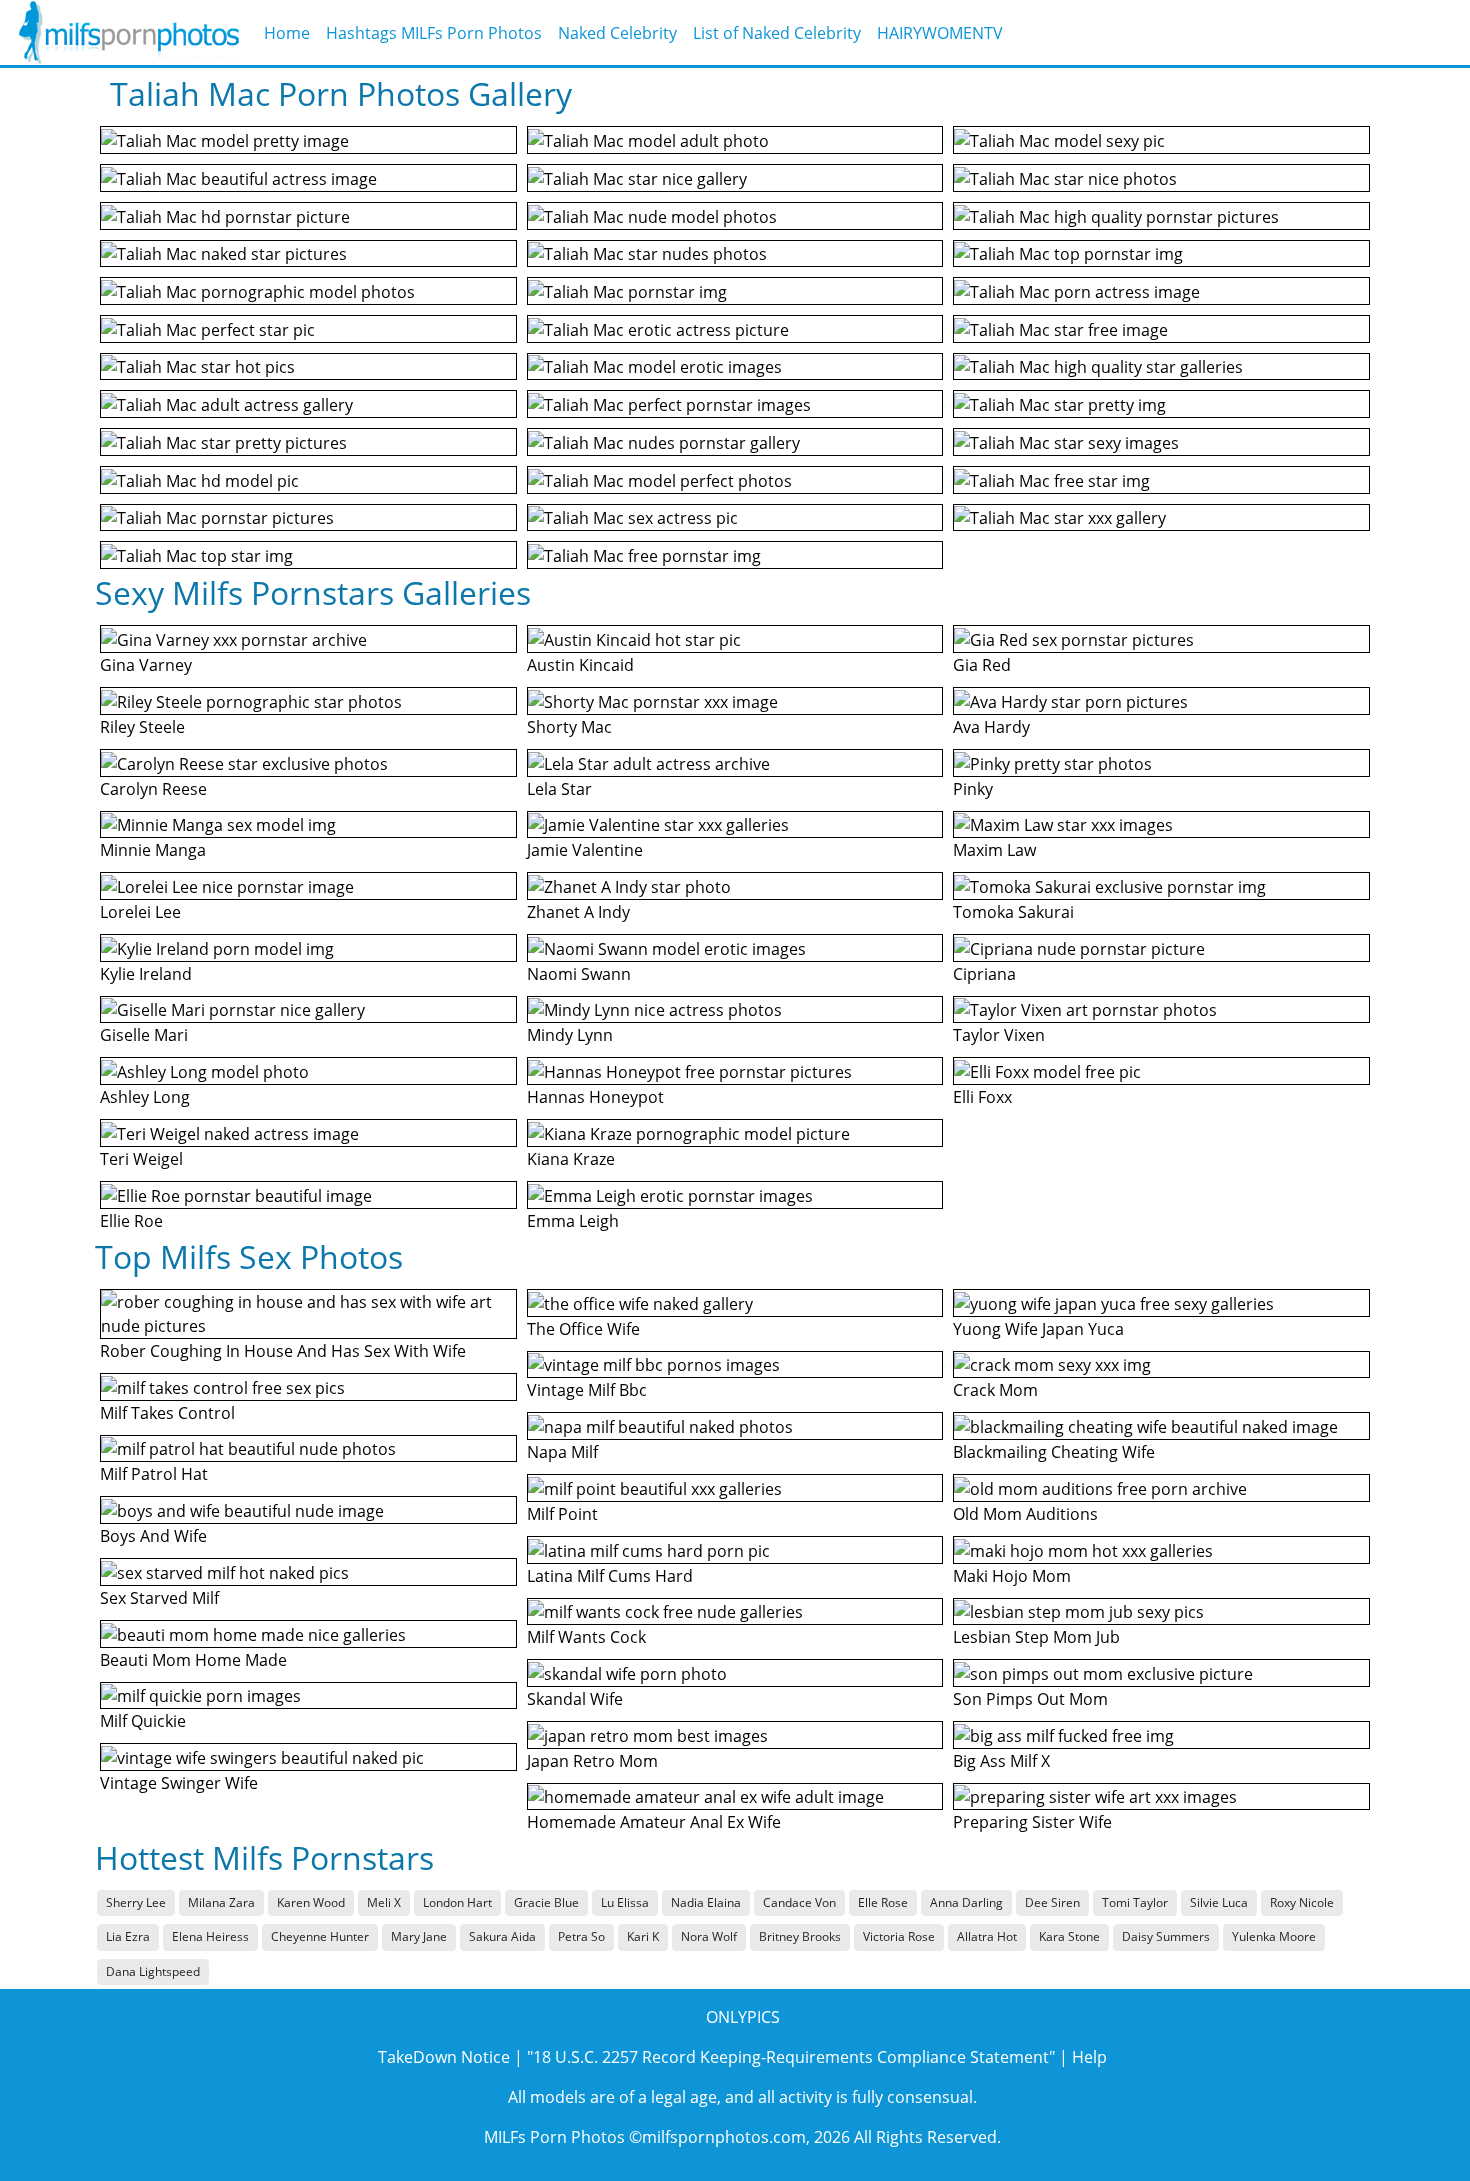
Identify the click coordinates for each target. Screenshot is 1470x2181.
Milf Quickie (143, 1721)
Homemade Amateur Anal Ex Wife (654, 1822)
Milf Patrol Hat (154, 1474)
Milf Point (562, 1514)
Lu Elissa (625, 1902)
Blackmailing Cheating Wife (1054, 1452)
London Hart (457, 1902)
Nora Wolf (709, 1936)
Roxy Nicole (1302, 1902)
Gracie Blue (546, 1902)
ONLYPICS (743, 2017)
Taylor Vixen (999, 1035)
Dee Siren (1052, 1902)
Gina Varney (146, 665)
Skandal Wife (575, 1699)
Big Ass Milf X (1001, 1761)
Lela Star (559, 789)
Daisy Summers (1166, 1936)
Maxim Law (994, 850)
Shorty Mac (569, 727)
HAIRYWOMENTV (940, 33)
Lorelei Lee (140, 912)
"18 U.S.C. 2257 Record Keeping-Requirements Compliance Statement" (791, 2057)
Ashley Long (145, 1097)
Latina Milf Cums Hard (610, 1576)
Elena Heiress (210, 1936)
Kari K (643, 1936)
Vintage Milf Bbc (587, 1390)
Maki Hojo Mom (1012, 1576)
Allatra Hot (987, 1936)
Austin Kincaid (580, 665)
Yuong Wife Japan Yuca (1038, 1329)
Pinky (973, 789)
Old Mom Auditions (1025, 1514)
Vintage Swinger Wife (179, 1783)
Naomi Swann (579, 974)
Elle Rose (883, 1902)
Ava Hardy (991, 727)
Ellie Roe (131, 1221)
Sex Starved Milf (159, 1598)
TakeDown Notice (444, 2057)
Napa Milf (562, 1452)
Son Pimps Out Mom (1030, 1699)
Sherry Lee (136, 1902)
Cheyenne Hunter (320, 1936)
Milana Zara (221, 1902)
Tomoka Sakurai (1013, 912)
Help (1089, 2057)
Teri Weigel (141, 1159)
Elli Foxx (982, 1097)
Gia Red (982, 665)
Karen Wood (311, 1902)
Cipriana (984, 974)
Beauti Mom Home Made (193, 1660)
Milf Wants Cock (586, 1637)
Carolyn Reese (153, 789)
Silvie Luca (1219, 1902)
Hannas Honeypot (595, 1097)
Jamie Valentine (585, 850)
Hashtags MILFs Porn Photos (434, 33)
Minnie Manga (153, 850)
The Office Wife (583, 1329)
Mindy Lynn (570, 1035)
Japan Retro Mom (592, 1761)
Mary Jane (419, 1936)
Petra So (581, 1936)
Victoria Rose (899, 1936)
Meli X (384, 1902)
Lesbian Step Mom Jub (1036, 1637)
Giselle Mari (144, 1035)
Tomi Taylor (1135, 1902)
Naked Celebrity (617, 33)
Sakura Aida (502, 1936)
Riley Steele (142, 727)
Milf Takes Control (167, 1413)
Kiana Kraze (571, 1159)
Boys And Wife (153, 1536)
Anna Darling (966, 1902)
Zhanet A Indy (578, 912)
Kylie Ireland (146, 974)
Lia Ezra (128, 1936)
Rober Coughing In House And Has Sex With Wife (283, 1351)
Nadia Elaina (706, 1902)
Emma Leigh (573, 1221)
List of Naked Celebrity (777, 33)
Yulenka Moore (1274, 1936)
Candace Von (799, 1902)
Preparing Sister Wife (1032, 1822)
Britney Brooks (800, 1936)
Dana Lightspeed (153, 1971)
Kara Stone (1069, 1936)
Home (287, 33)
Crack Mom (995, 1390)
